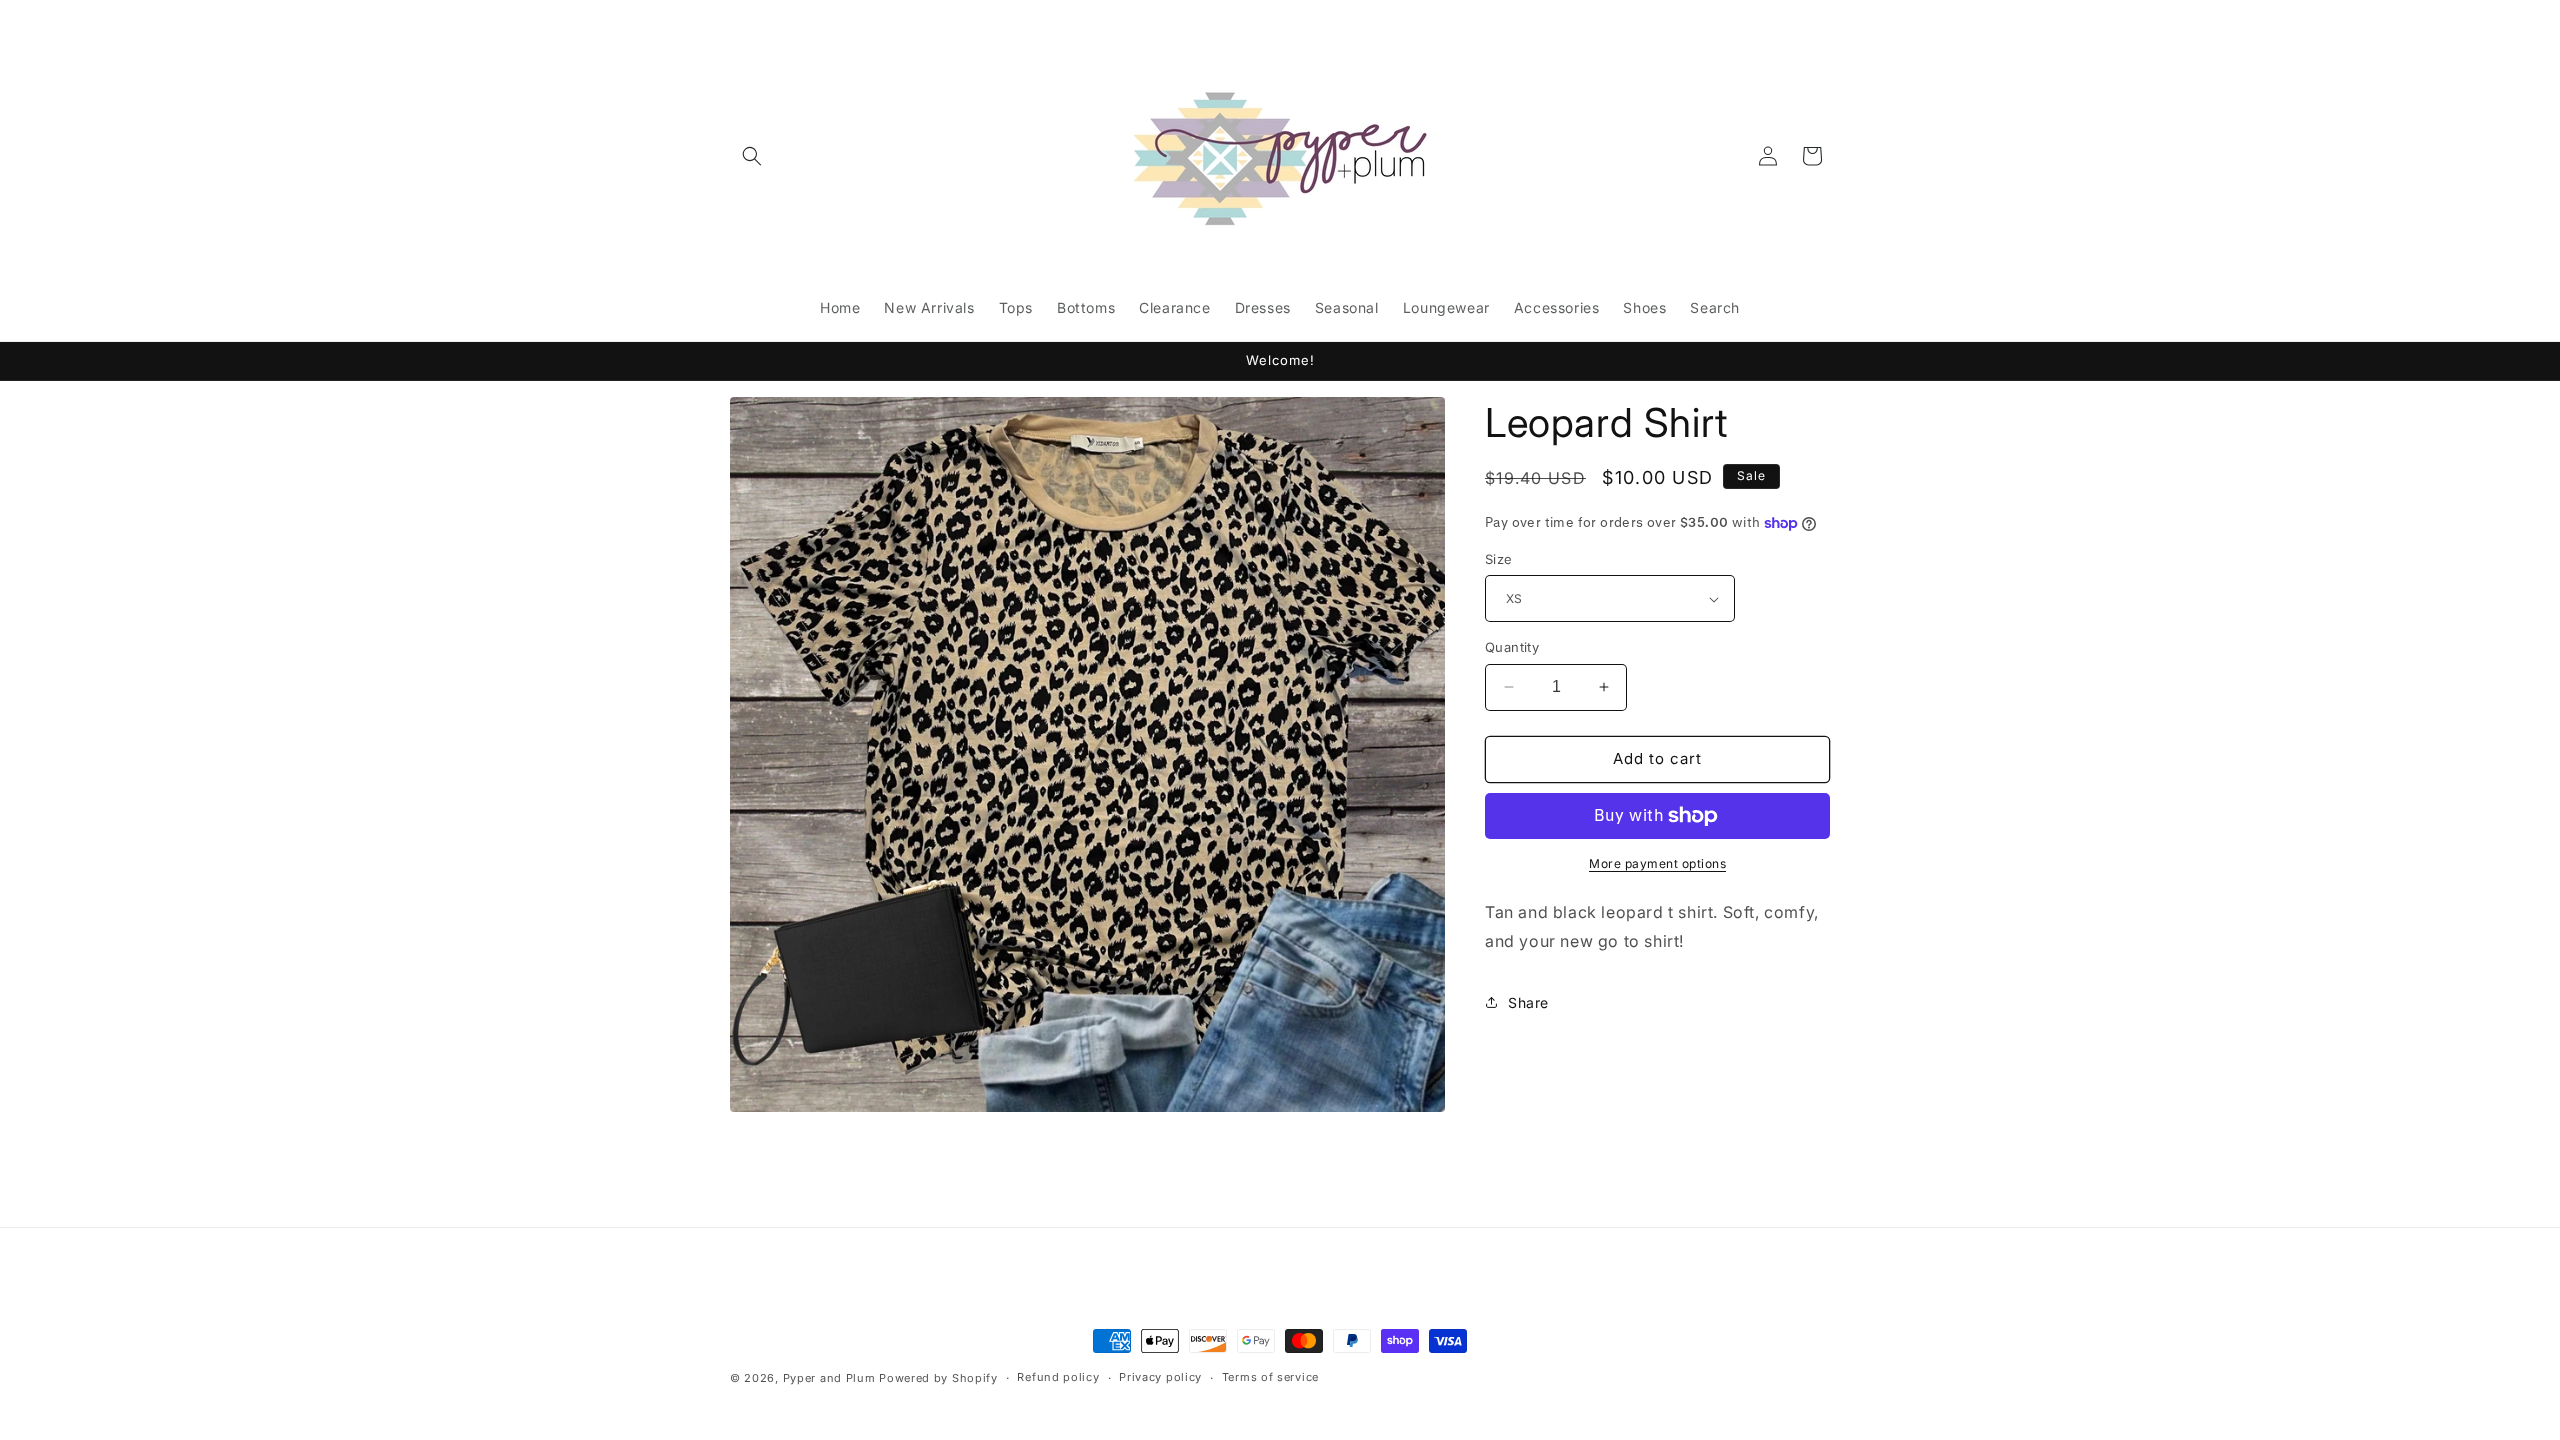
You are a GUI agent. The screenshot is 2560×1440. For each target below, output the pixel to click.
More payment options (1657, 863)
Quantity (1512, 647)
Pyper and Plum (829, 1378)
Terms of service (1270, 1377)
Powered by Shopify (938, 1378)
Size (1499, 559)
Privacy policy (1160, 1377)
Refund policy (1058, 1377)
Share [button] (1528, 1002)
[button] (752, 156)
